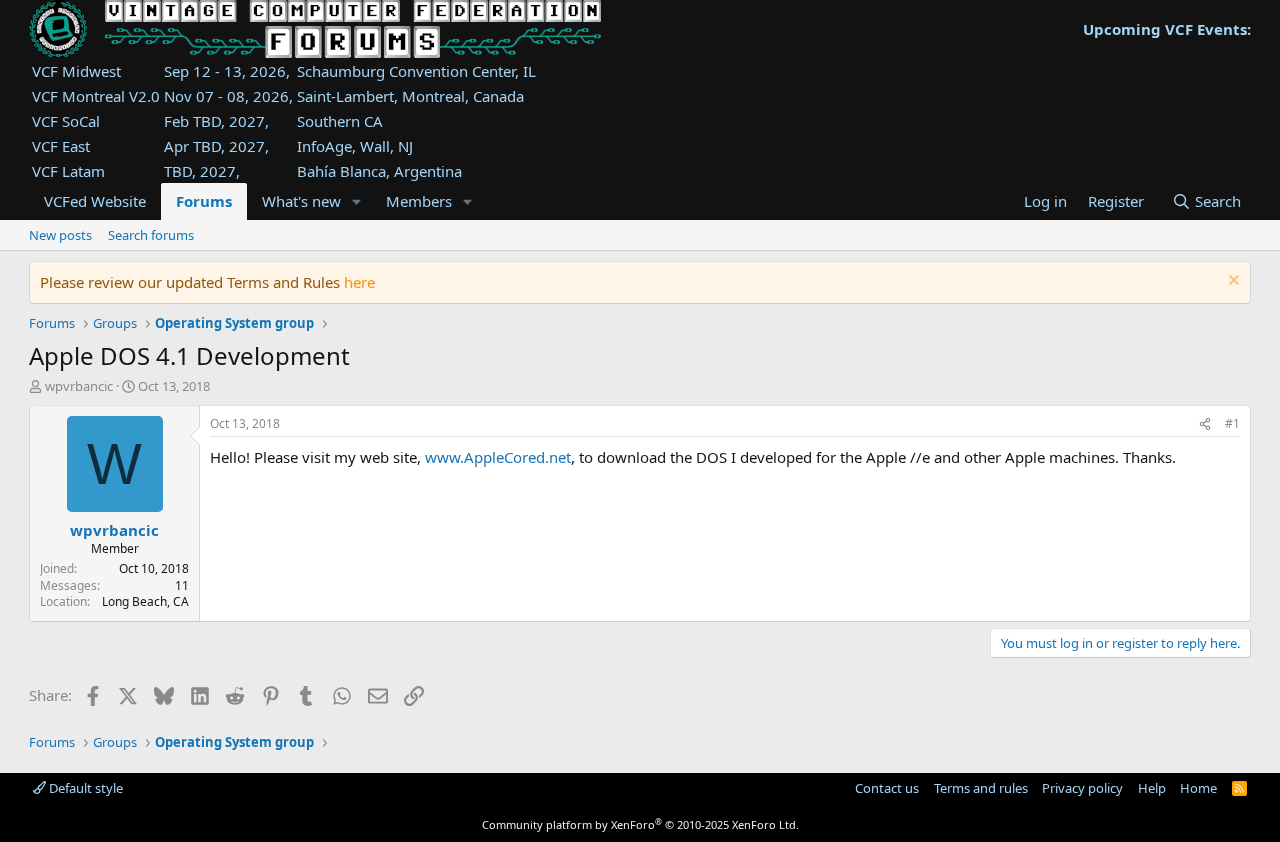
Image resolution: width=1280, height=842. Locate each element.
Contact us (887, 788)
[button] (357, 201)
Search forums (151, 235)
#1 (1232, 423)
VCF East (61, 146)
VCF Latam (68, 171)
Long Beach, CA (145, 601)
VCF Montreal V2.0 (96, 96)
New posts (60, 235)
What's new (301, 201)
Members (419, 201)
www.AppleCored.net (498, 457)
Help (1152, 788)
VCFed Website (95, 201)
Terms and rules (981, 788)
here (359, 282)
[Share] (1205, 424)
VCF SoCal (66, 121)
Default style (84, 788)
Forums (204, 201)
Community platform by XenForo (640, 824)
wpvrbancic (79, 386)
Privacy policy (1082, 788)
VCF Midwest (76, 71)
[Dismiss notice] (1231, 282)
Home (1198, 788)
